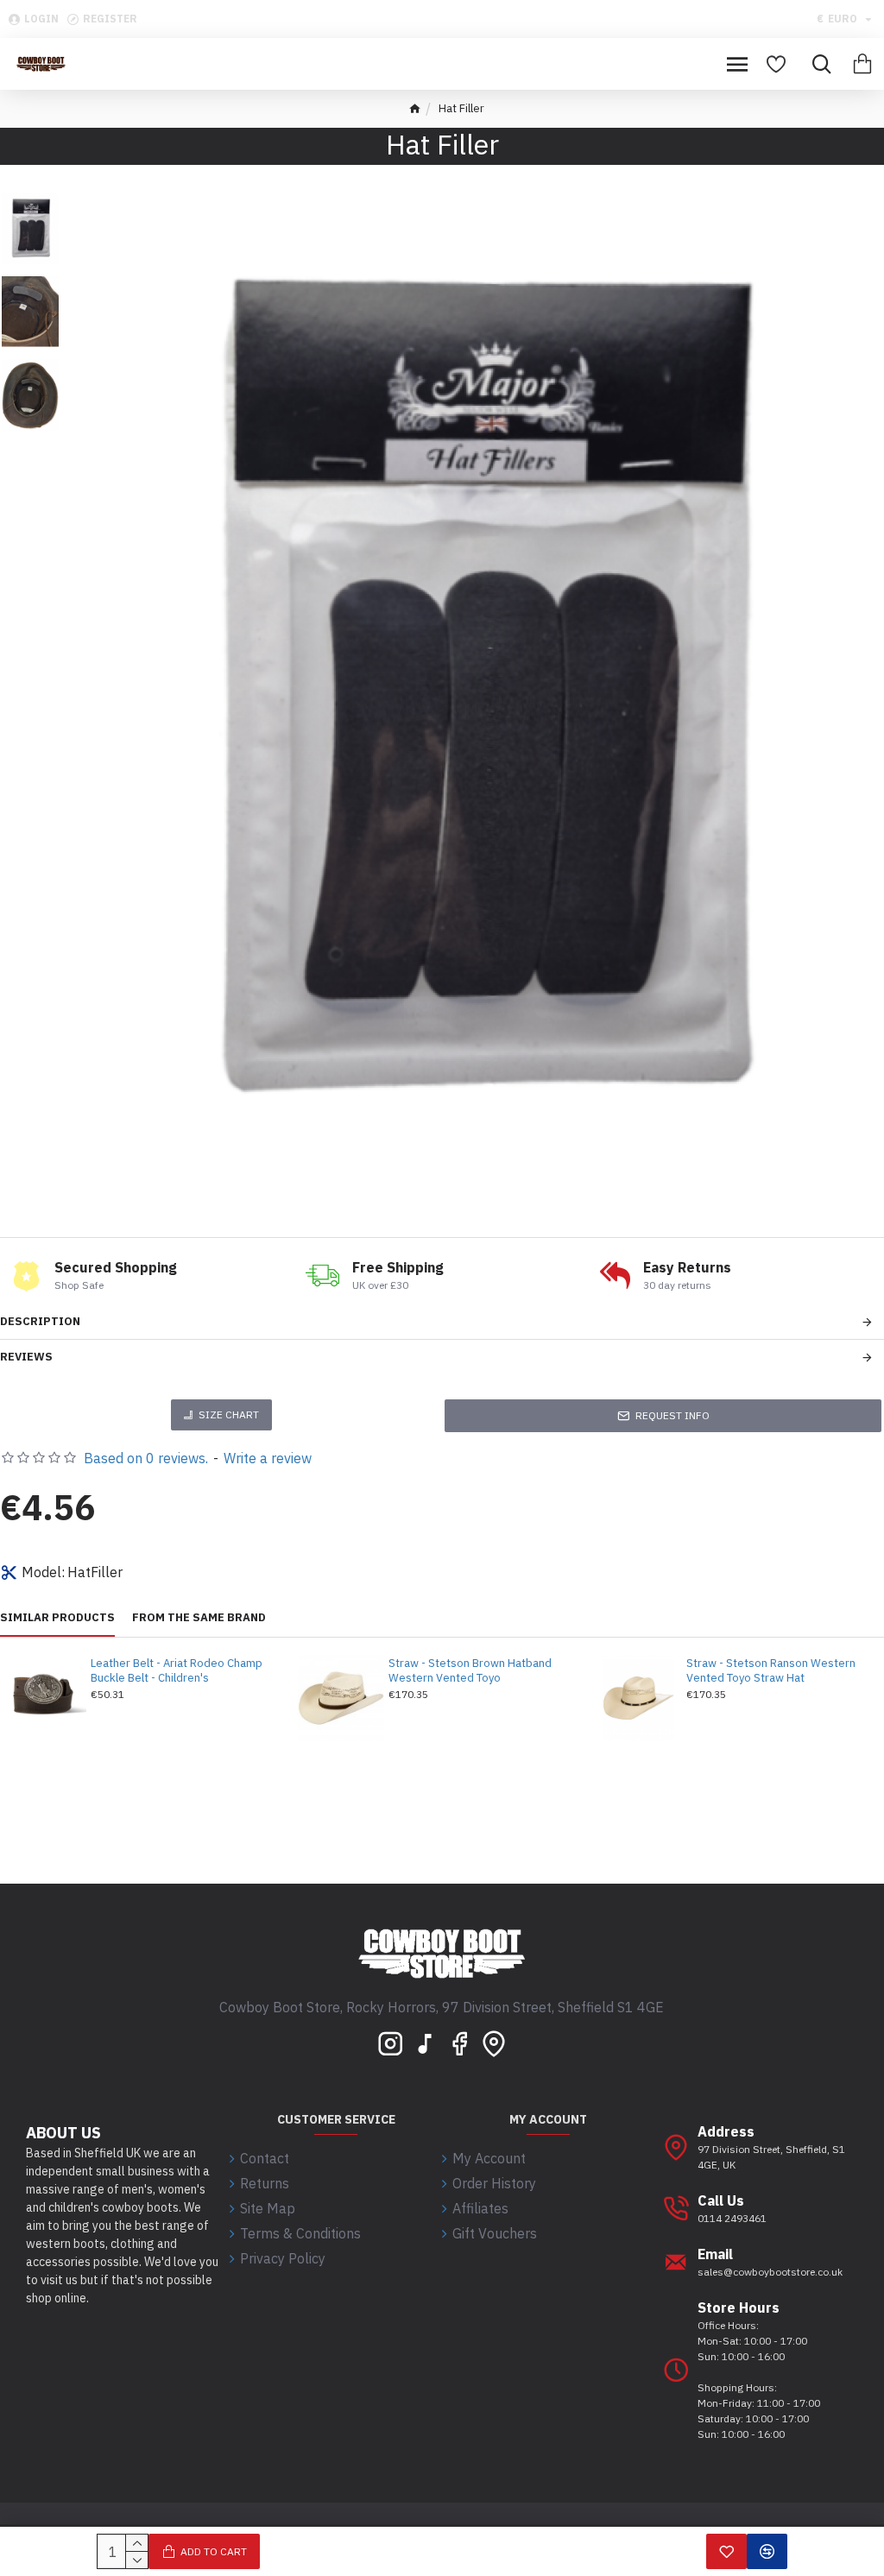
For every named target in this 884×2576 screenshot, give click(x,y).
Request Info (672, 1415)
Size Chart (229, 1414)
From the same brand (199, 1618)
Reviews (26, 1357)
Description (40, 1321)
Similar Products (57, 1618)
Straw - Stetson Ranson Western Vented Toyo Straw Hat (771, 1671)
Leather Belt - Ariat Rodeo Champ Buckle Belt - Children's (177, 1671)
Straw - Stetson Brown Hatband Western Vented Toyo (470, 1671)
